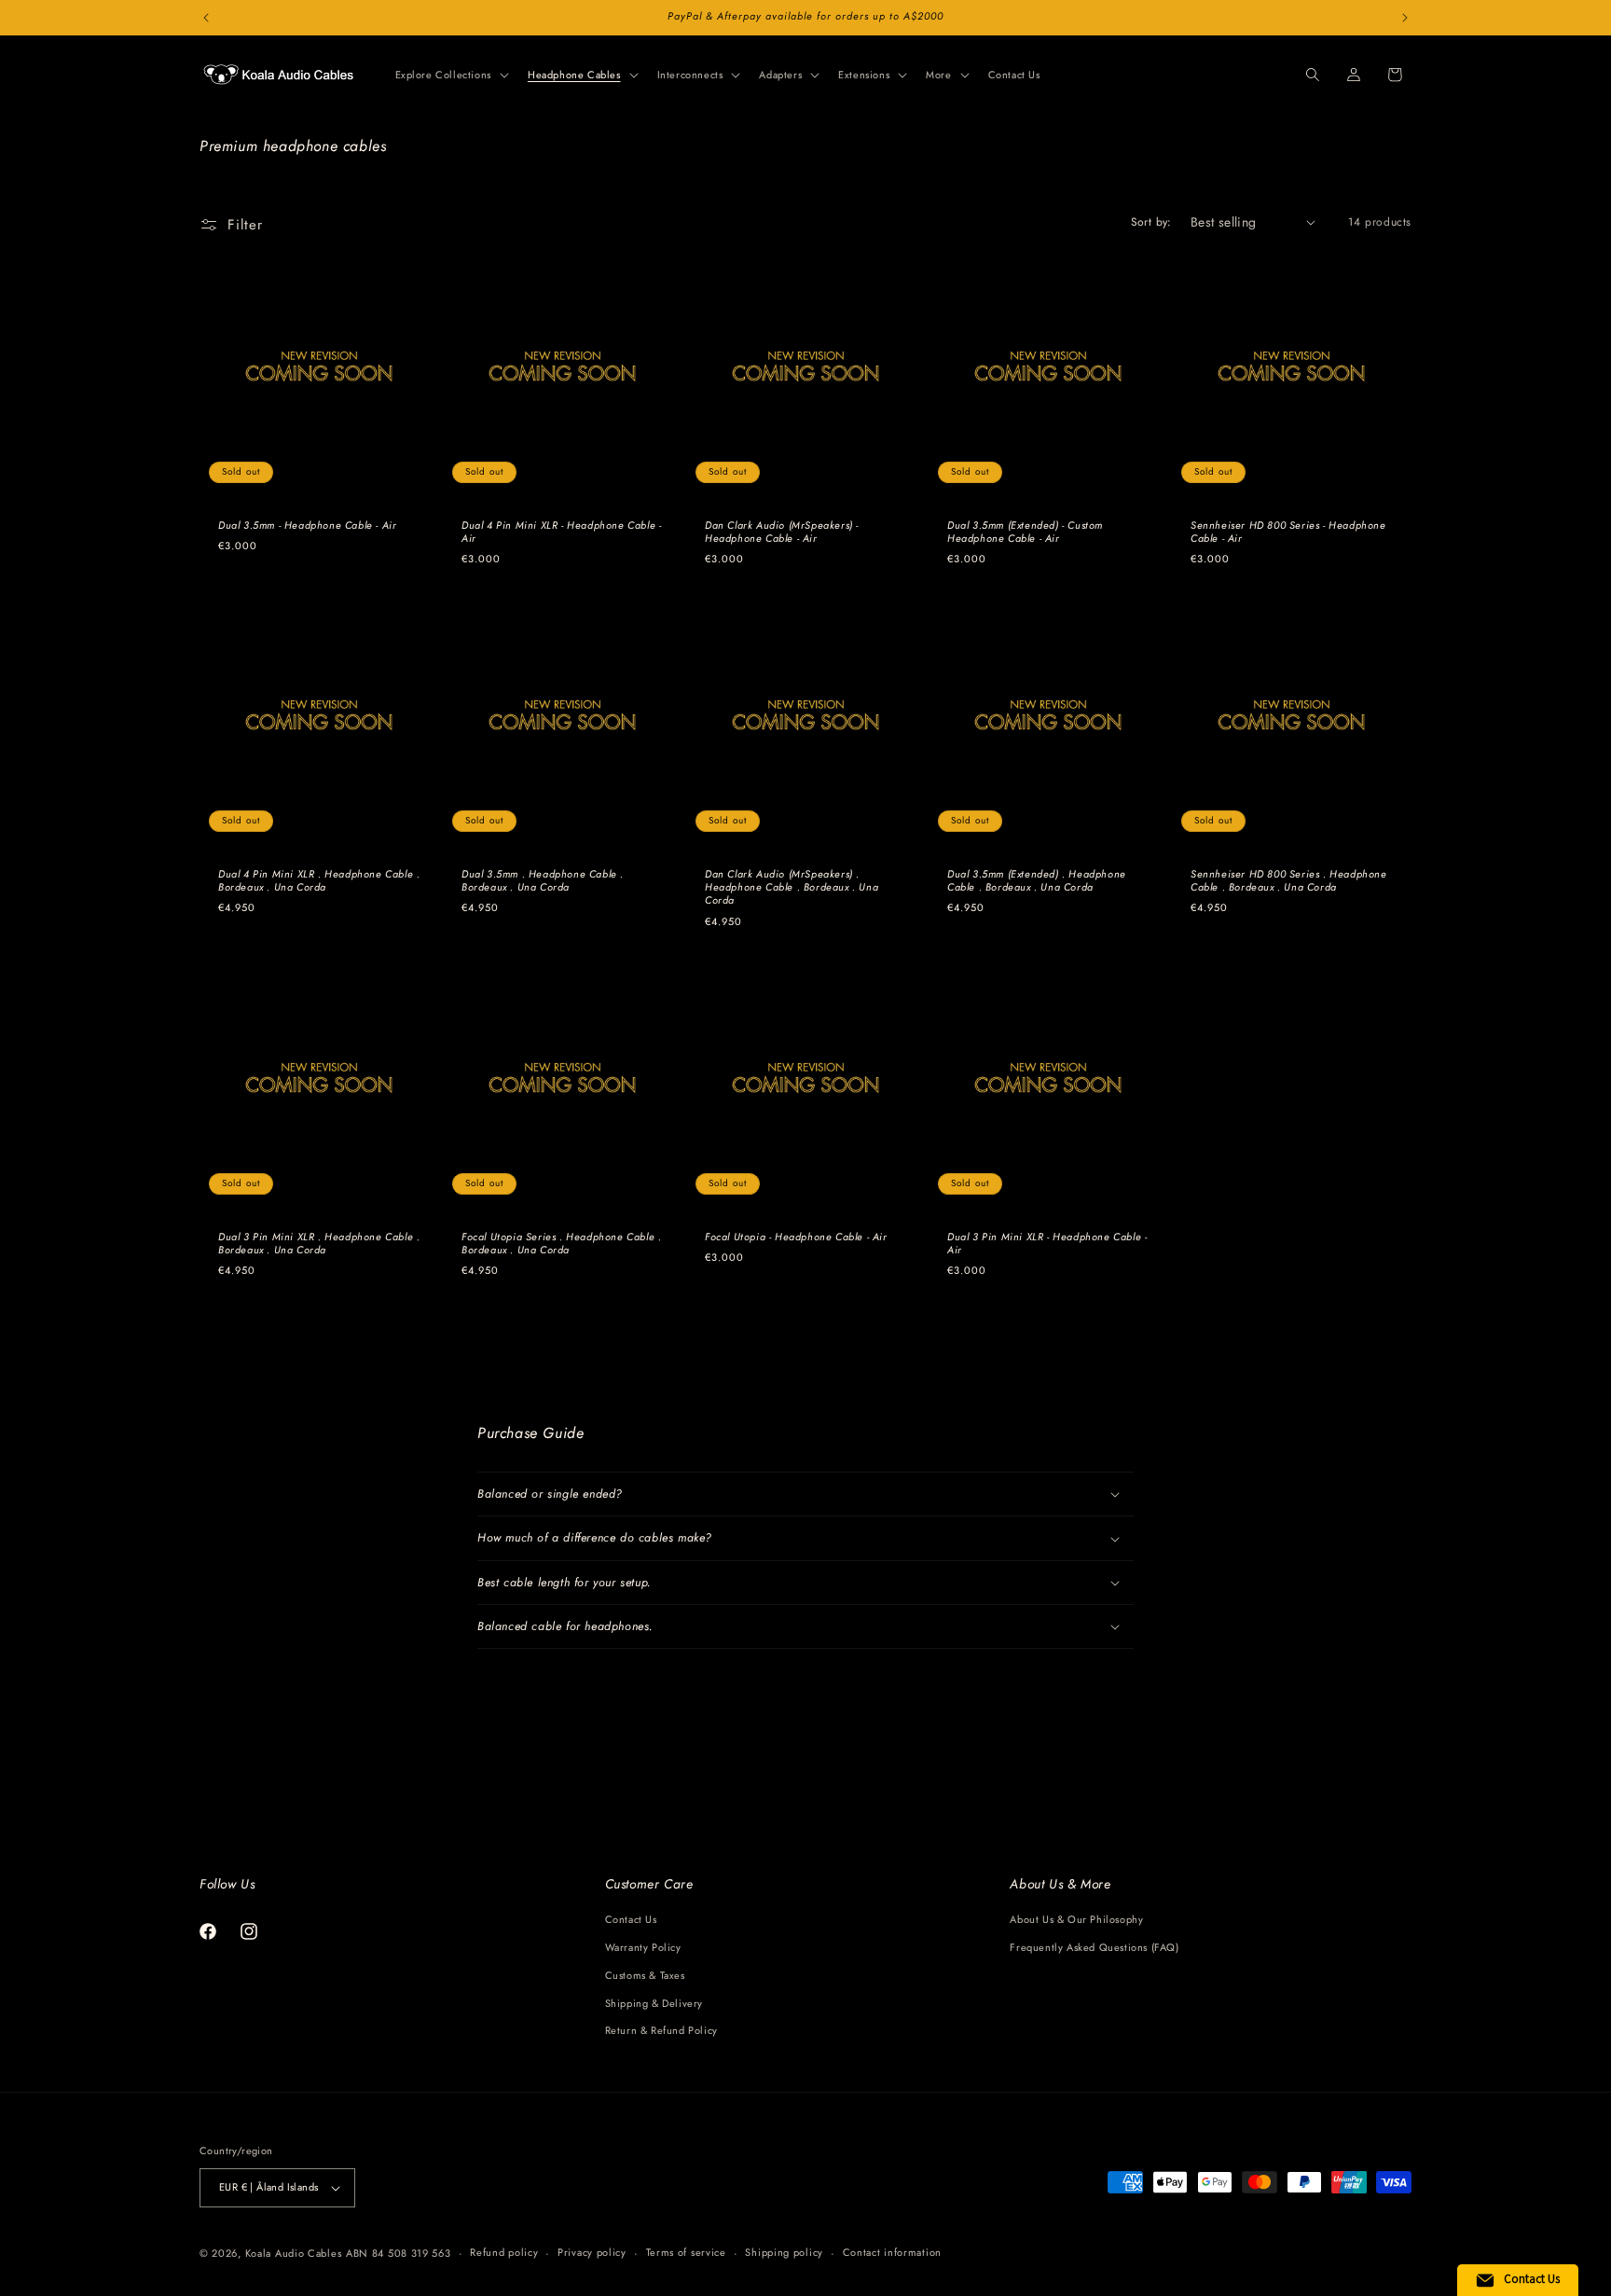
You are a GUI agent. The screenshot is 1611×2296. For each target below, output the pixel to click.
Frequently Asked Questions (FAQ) (1094, 1947)
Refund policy (504, 2252)
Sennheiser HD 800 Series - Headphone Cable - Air (1288, 532)
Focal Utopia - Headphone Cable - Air (796, 1237)
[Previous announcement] (206, 18)
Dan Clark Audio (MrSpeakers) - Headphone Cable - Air (782, 532)
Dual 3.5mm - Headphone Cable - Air (307, 525)
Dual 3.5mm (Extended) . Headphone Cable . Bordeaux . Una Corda (1037, 881)
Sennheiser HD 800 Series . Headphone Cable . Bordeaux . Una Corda (1289, 881)
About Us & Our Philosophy (1076, 1919)
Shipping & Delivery (654, 2003)
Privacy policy (592, 2252)
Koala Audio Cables (294, 2253)
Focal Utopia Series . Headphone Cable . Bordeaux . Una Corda (561, 1244)
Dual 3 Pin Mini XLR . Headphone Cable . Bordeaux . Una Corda (319, 1244)
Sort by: (1151, 222)
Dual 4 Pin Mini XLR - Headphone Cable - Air (561, 532)
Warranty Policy (643, 1947)
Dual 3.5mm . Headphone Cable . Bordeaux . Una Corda (543, 881)
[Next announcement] (1405, 18)
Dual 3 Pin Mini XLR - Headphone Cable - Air (1047, 1244)
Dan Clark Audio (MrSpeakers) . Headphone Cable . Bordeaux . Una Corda (792, 887)
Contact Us (631, 1919)
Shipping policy (784, 2252)
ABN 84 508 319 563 (399, 2253)
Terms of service (686, 2252)
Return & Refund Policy (661, 2030)
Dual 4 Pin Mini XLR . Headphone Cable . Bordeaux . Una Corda (319, 881)
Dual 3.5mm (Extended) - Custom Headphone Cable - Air (1025, 532)
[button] (450, 75)
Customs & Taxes (645, 1975)
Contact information (892, 2252)
